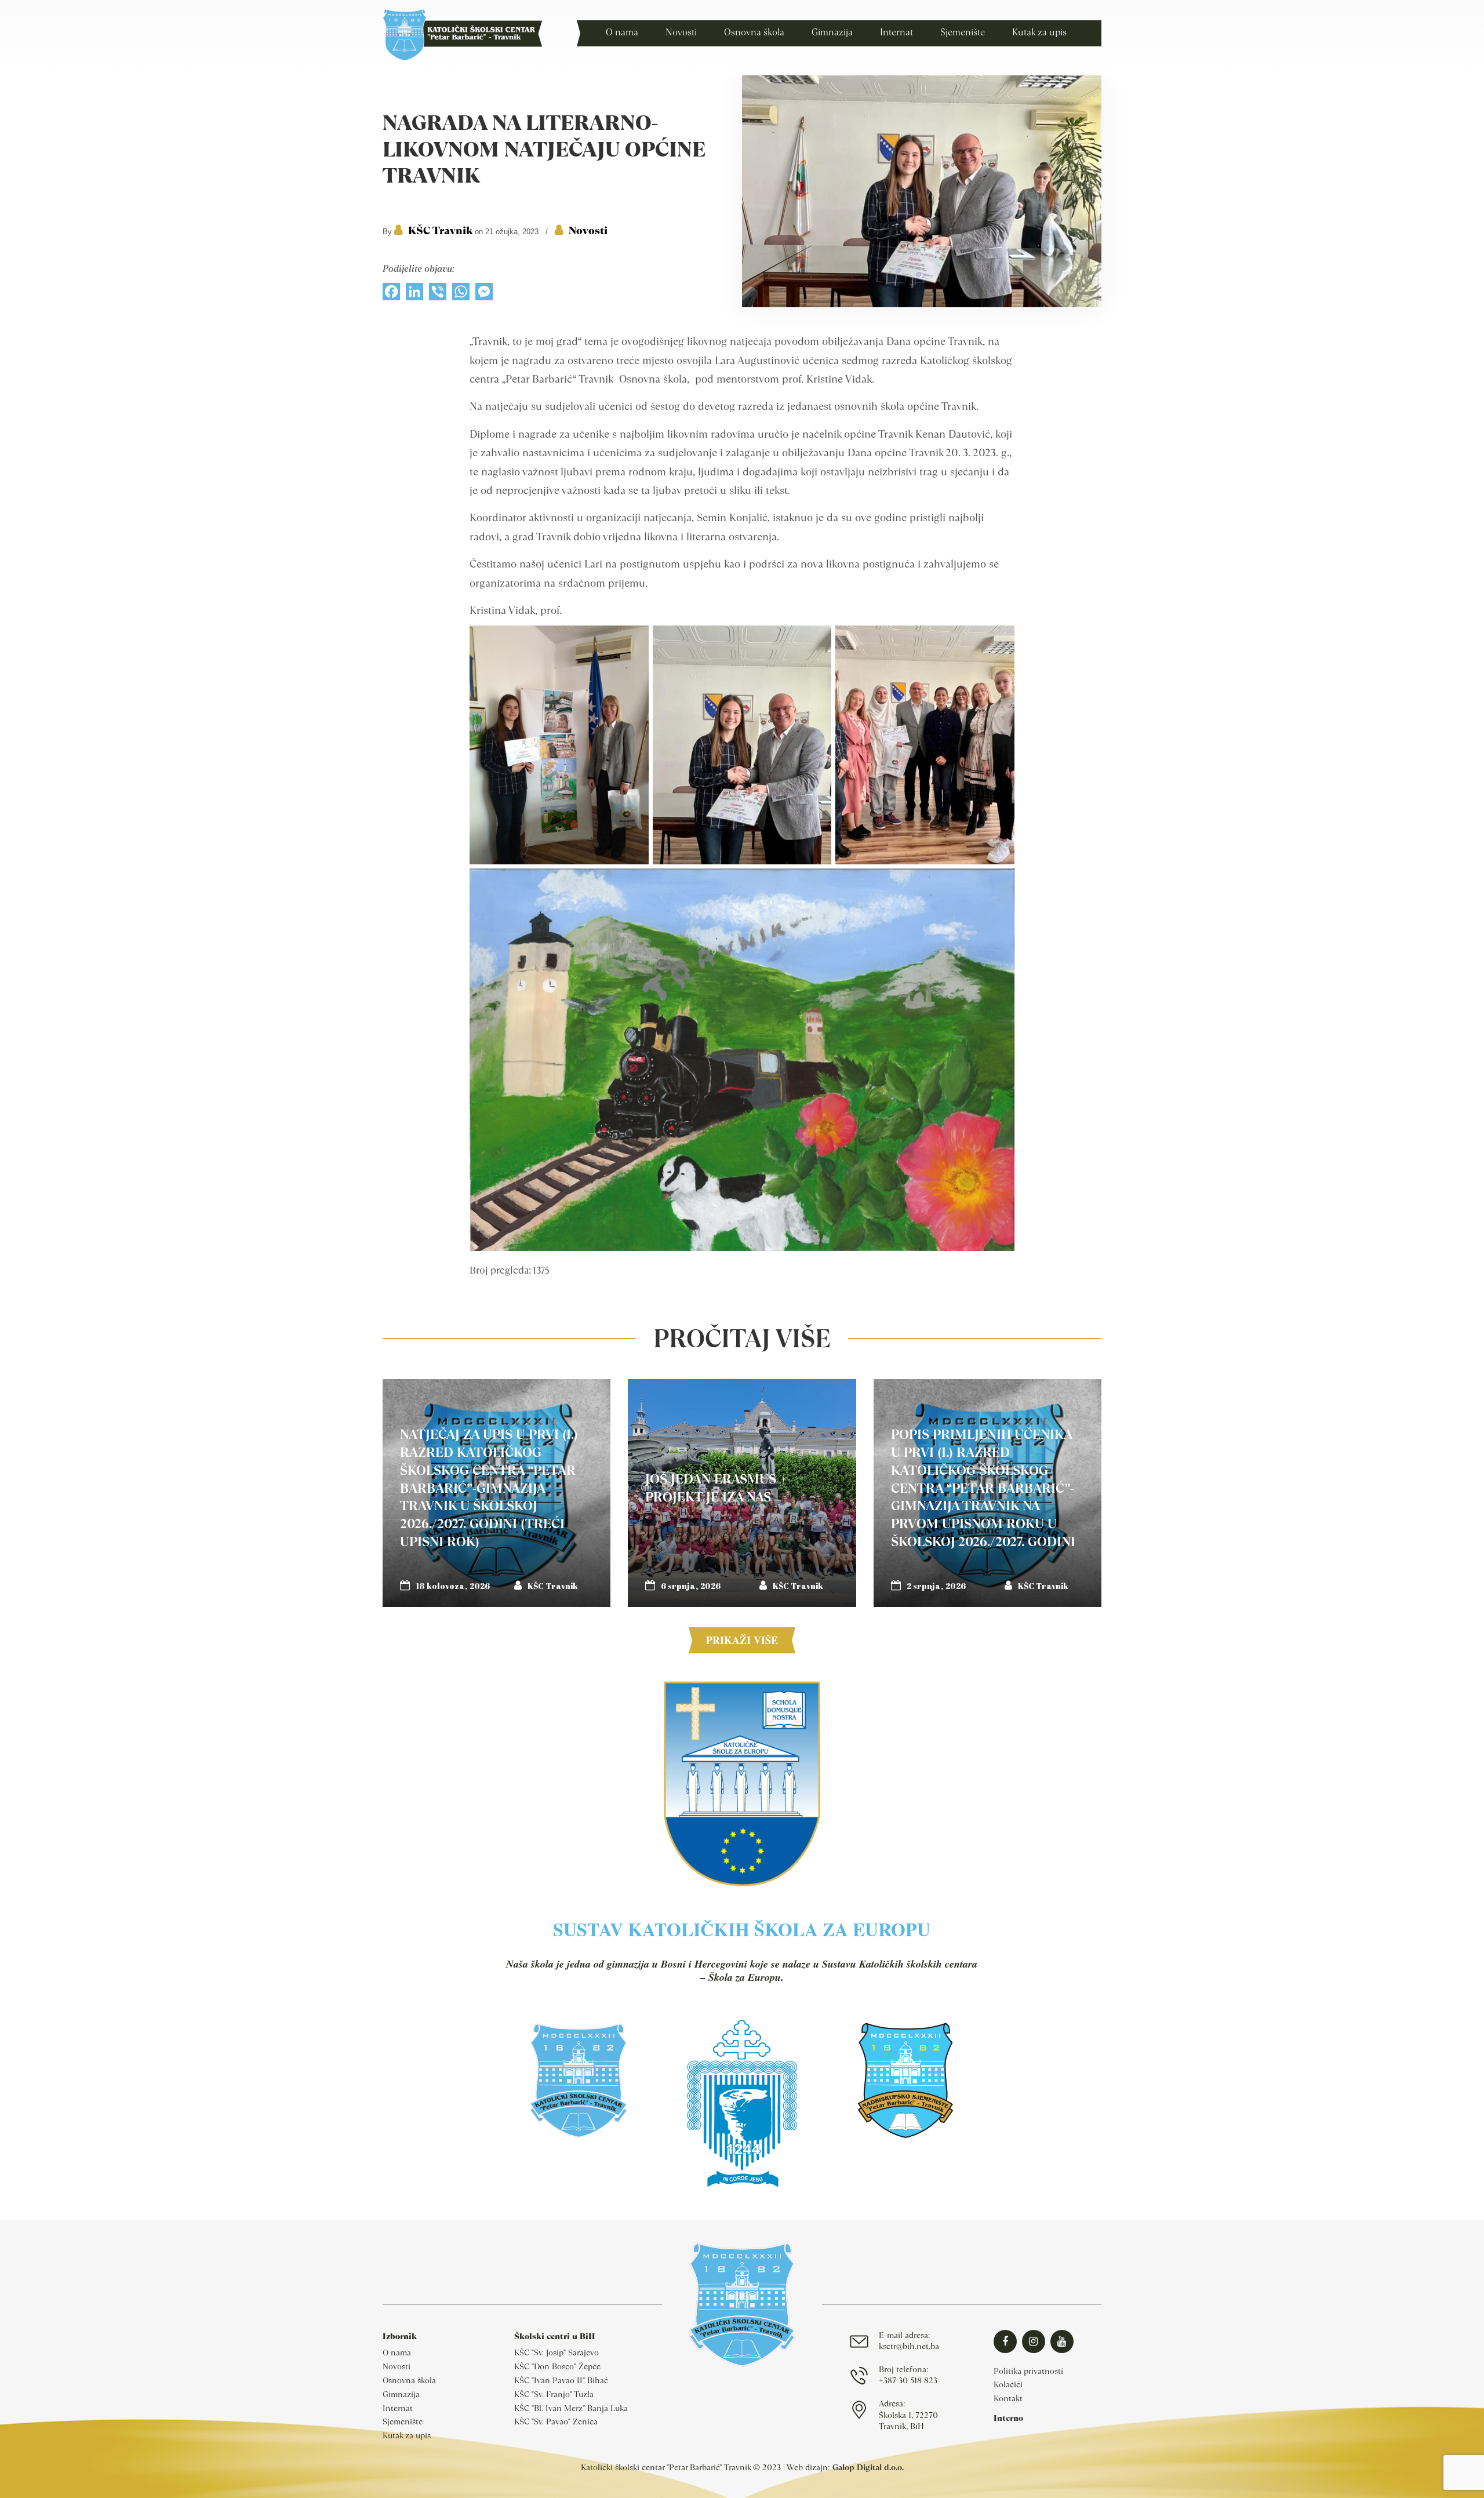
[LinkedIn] (414, 294)
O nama (397, 2352)
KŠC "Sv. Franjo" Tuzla (554, 2394)
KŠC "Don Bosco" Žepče (557, 2366)
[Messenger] (484, 294)
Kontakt (1008, 2398)
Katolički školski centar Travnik (462, 35)
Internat (398, 2408)
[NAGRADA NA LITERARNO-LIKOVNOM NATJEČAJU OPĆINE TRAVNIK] (922, 304)
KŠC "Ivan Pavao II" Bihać (561, 2380)
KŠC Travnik (440, 230)
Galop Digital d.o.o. (868, 2467)
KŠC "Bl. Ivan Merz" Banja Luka (571, 2408)
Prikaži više (742, 1640)
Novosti (588, 230)
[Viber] (438, 294)
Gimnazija (401, 2394)
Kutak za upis (407, 2435)
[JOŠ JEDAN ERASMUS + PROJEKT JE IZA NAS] (742, 1493)
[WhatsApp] (461, 294)
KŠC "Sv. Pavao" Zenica (556, 2421)
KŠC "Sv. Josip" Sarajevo (556, 2352)
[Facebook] (391, 294)
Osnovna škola (409, 2380)
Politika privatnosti (1028, 2371)
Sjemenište (403, 2421)
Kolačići (1008, 2384)
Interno (1008, 2418)
